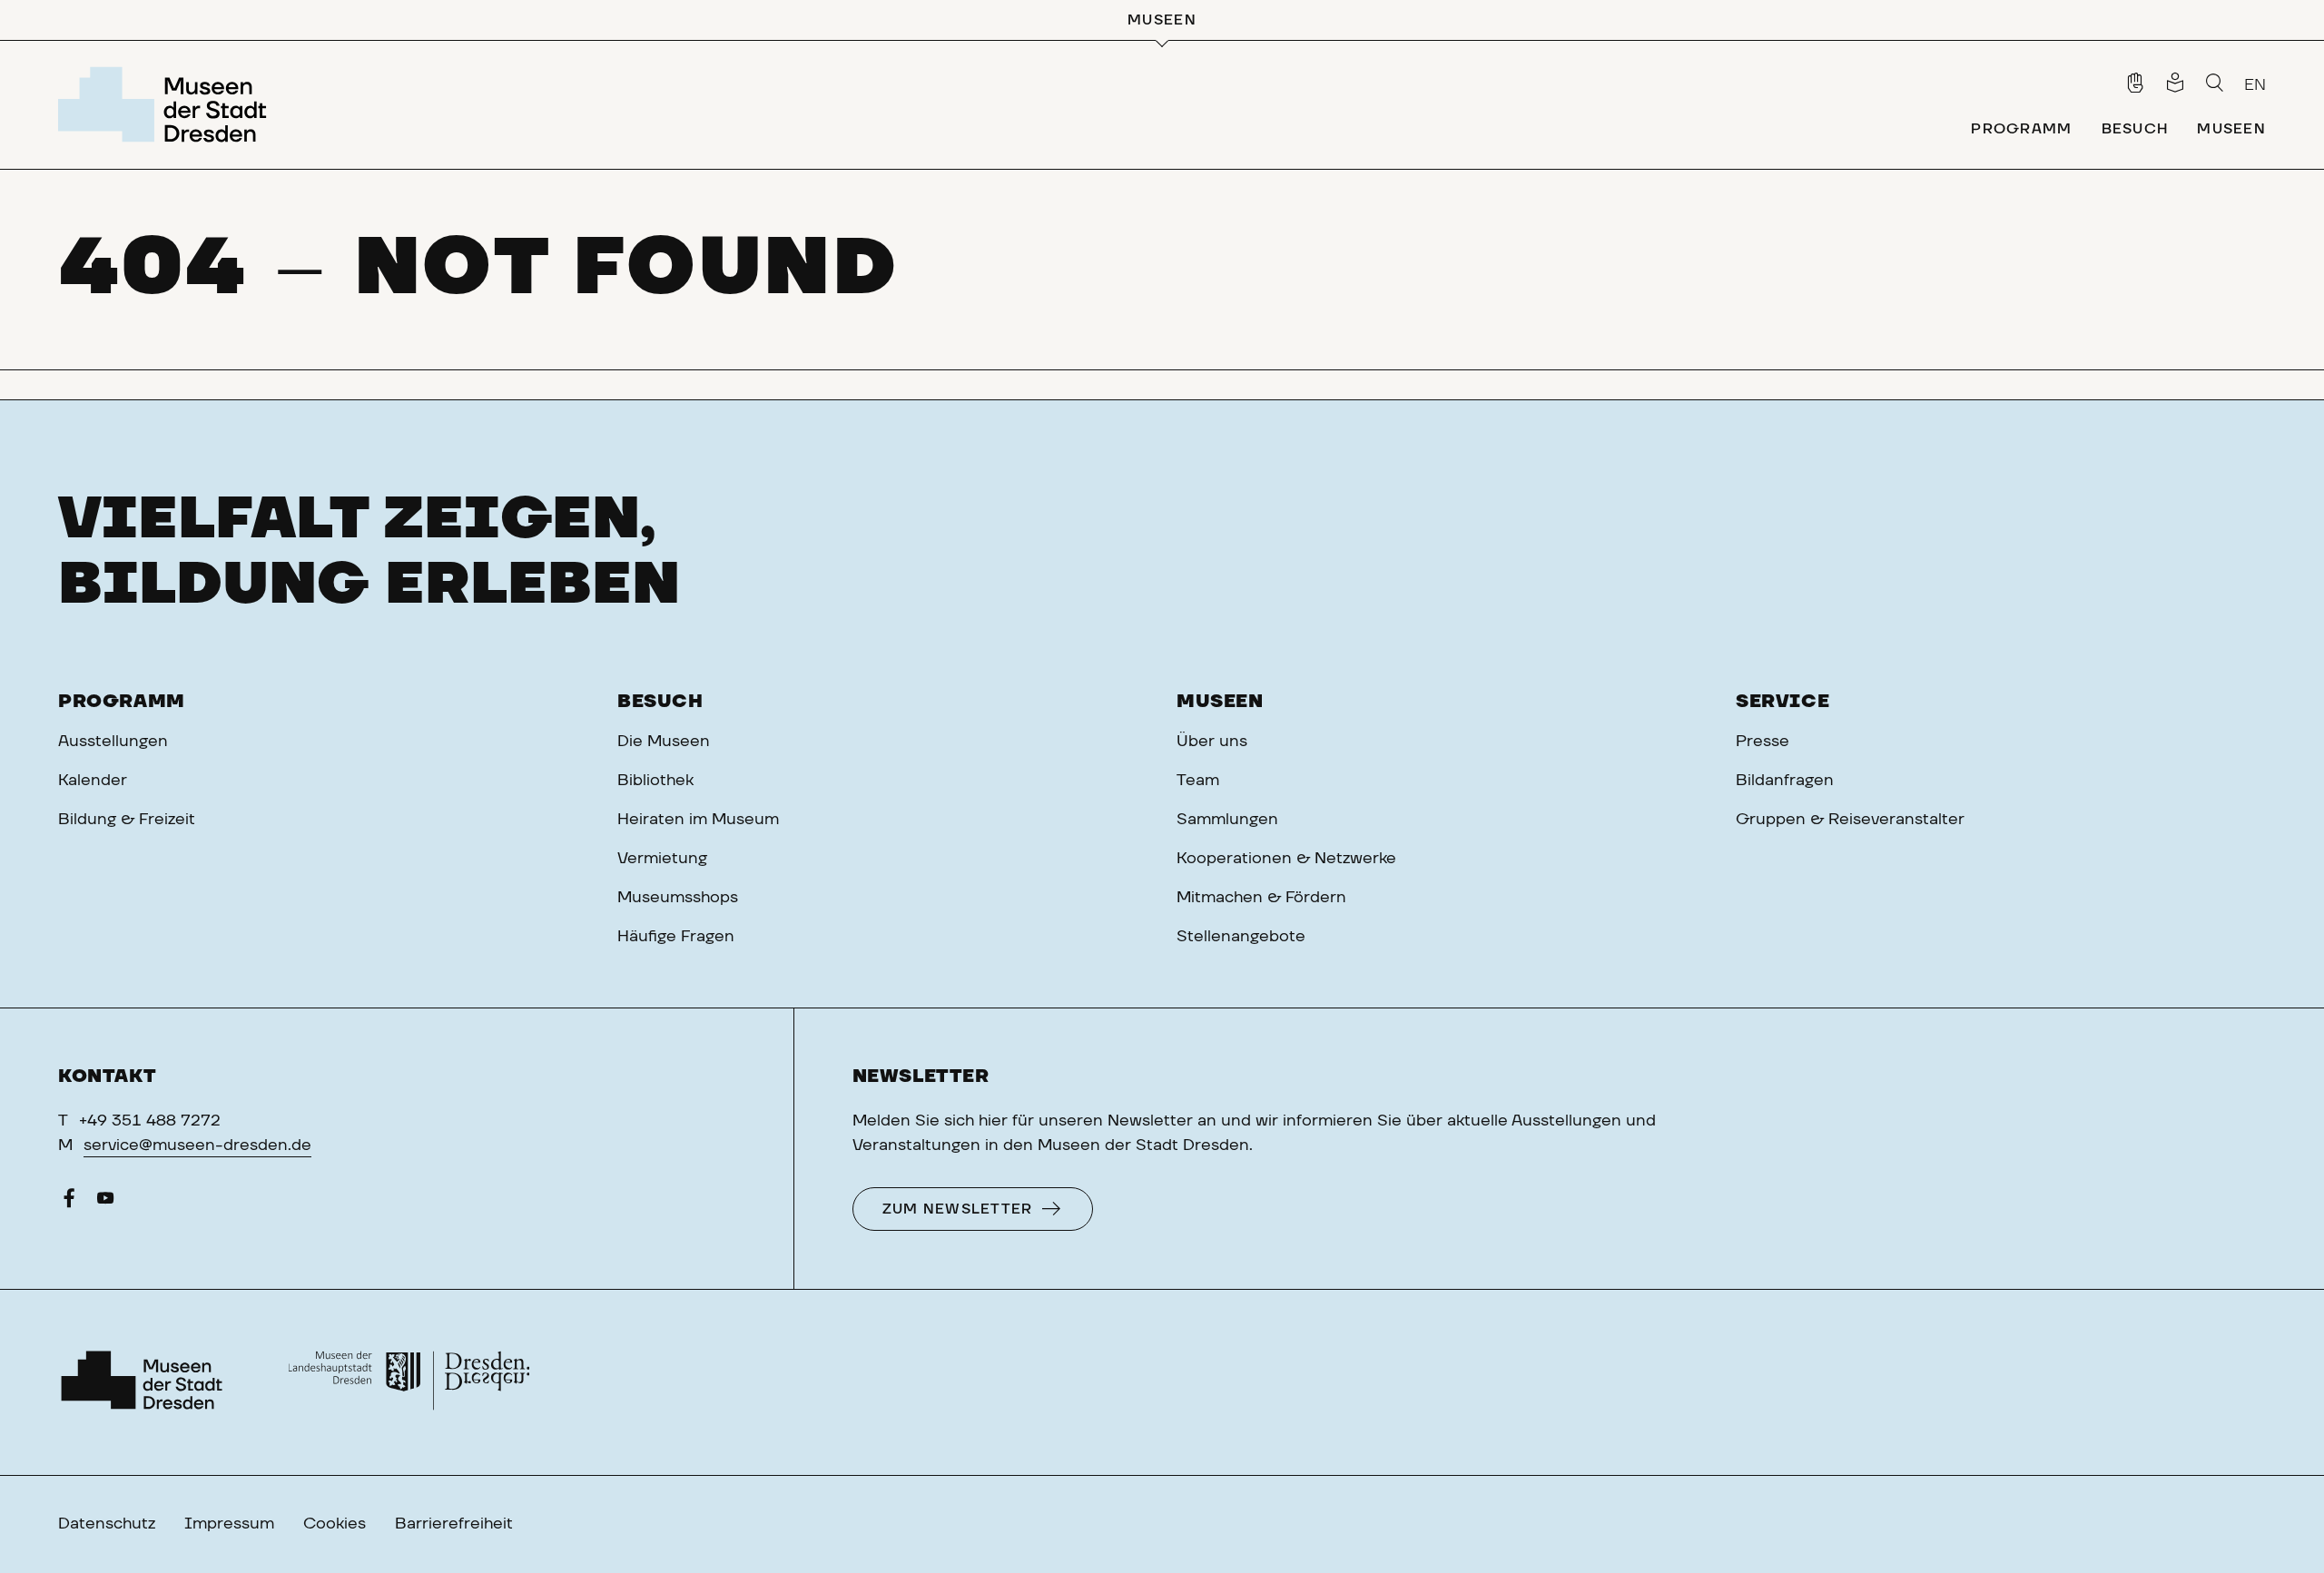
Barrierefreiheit (454, 1524)
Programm (122, 702)
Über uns (1212, 742)
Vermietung (662, 859)
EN (2255, 85)
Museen (1220, 702)
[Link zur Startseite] (167, 104)
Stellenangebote (1241, 937)
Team (1198, 781)
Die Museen (664, 742)
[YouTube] (105, 1203)
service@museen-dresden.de (197, 1145)
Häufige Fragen (676, 937)
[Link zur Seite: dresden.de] (409, 1382)
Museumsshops (678, 898)
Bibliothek (655, 781)
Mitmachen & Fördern (1261, 898)
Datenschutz (107, 1524)
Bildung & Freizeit (127, 820)
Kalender (93, 781)
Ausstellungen (113, 742)
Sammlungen (1227, 820)
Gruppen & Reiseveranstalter (1850, 820)
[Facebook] (69, 1203)
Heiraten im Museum (698, 820)
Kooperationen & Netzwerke (1286, 859)
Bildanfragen (1785, 781)
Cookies (335, 1524)
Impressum (229, 1524)
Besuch (660, 702)
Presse (1763, 742)
